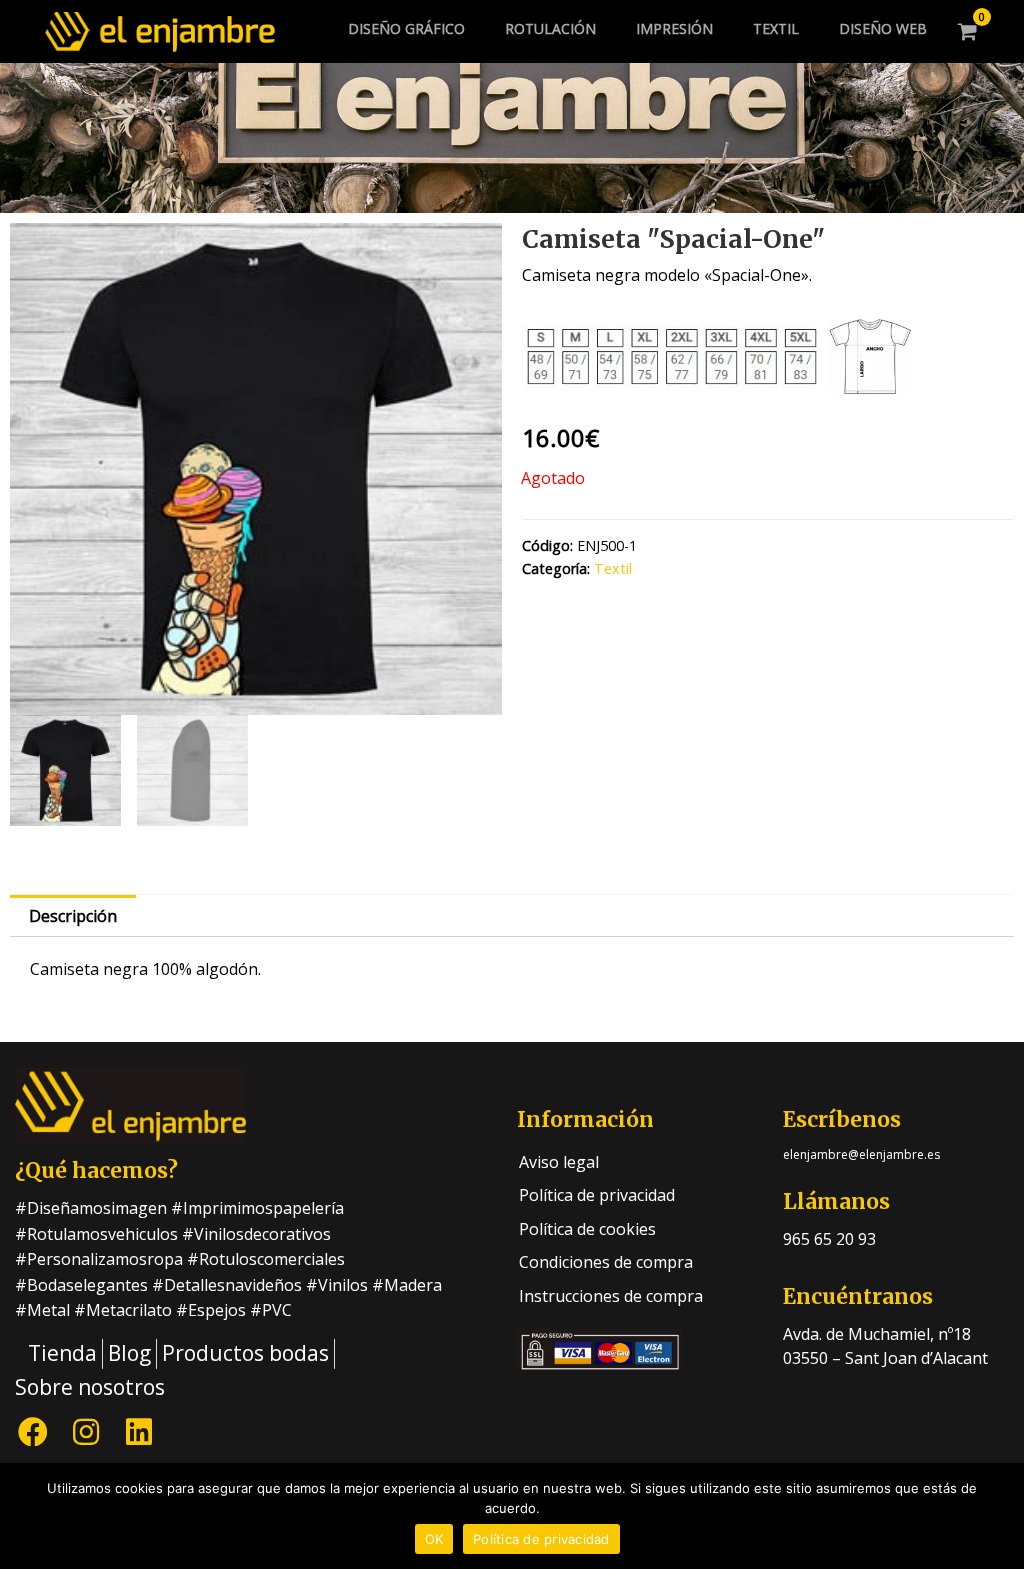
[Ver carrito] (968, 31)
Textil (613, 568)
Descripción (73, 916)
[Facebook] (33, 1432)
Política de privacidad (541, 1539)
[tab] (73, 916)
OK (434, 1539)
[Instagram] (86, 1432)
